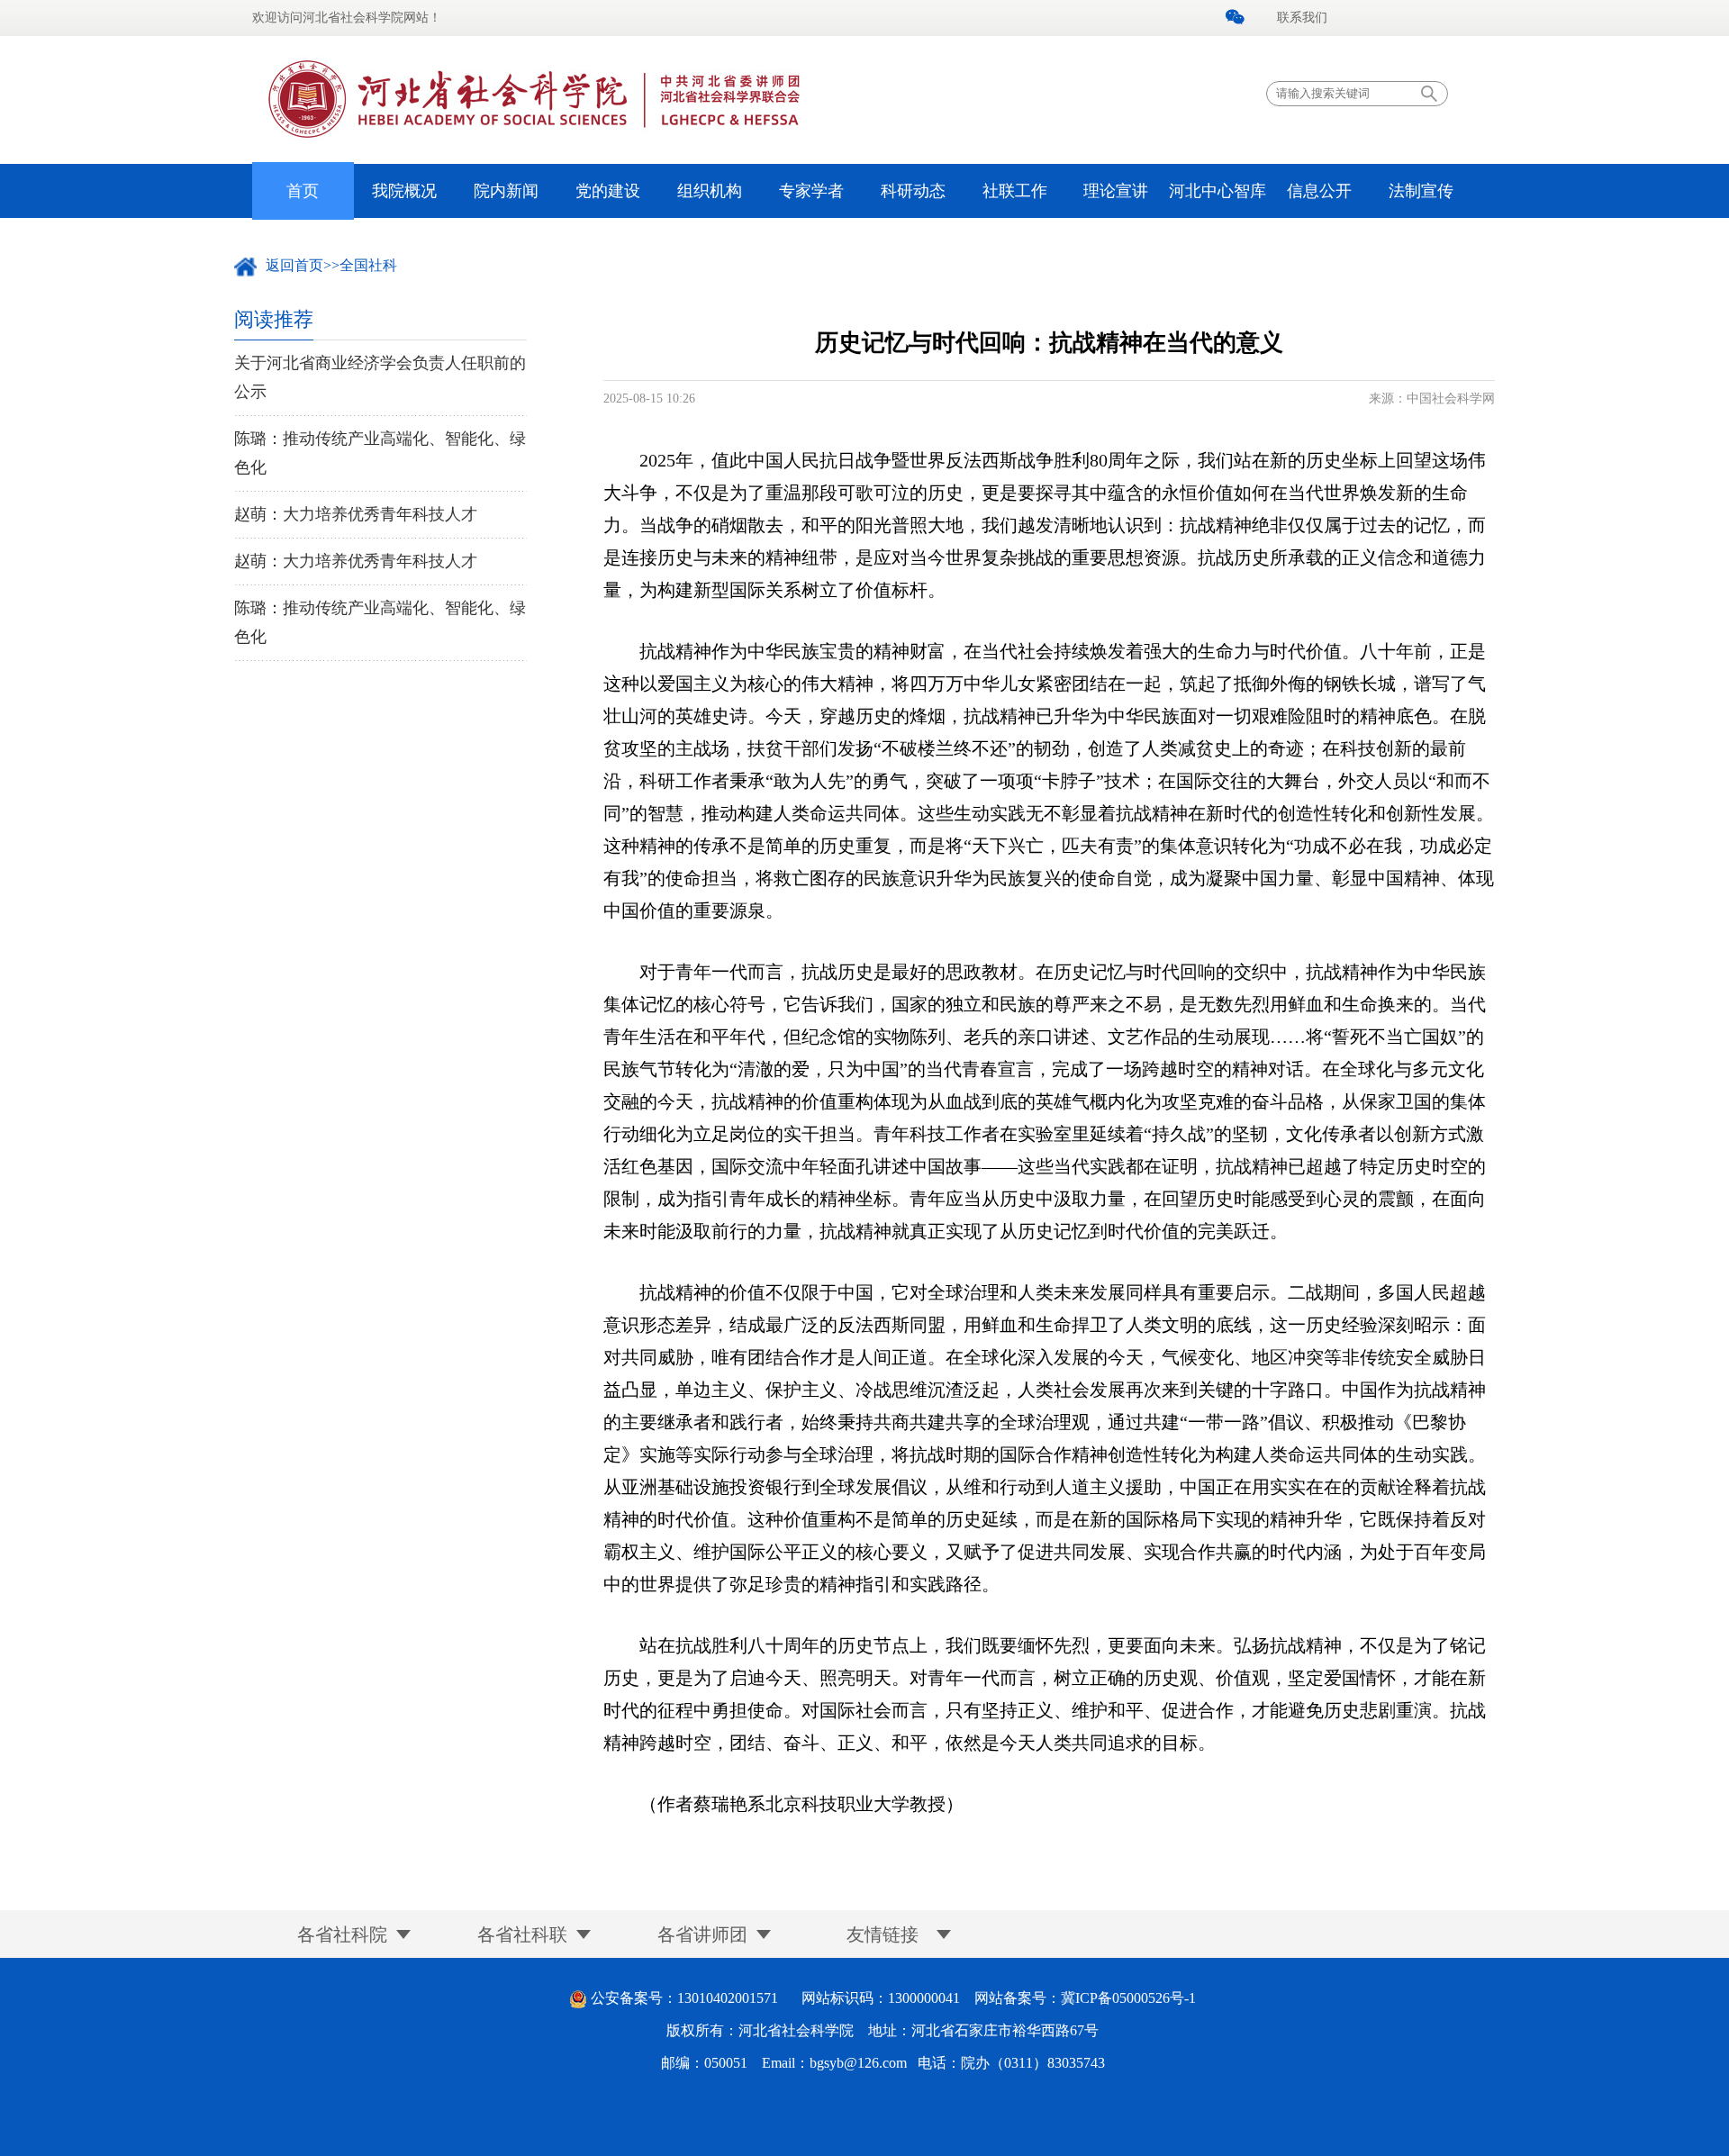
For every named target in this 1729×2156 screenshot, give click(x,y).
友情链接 (883, 1934)
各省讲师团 (702, 1934)
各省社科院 (342, 1934)
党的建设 (608, 191)
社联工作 (1015, 191)
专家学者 (811, 191)
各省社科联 (522, 1934)
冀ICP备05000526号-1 (1128, 1998)
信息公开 (1319, 191)
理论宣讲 (1116, 191)
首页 (303, 191)
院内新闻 (506, 191)
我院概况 (404, 191)
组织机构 (710, 191)
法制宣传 (1421, 191)
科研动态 (913, 191)
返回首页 (294, 265)
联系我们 (1302, 18)
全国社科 (368, 265)
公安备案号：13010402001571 (684, 1998)
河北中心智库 (1218, 191)
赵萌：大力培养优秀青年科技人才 (356, 514)
